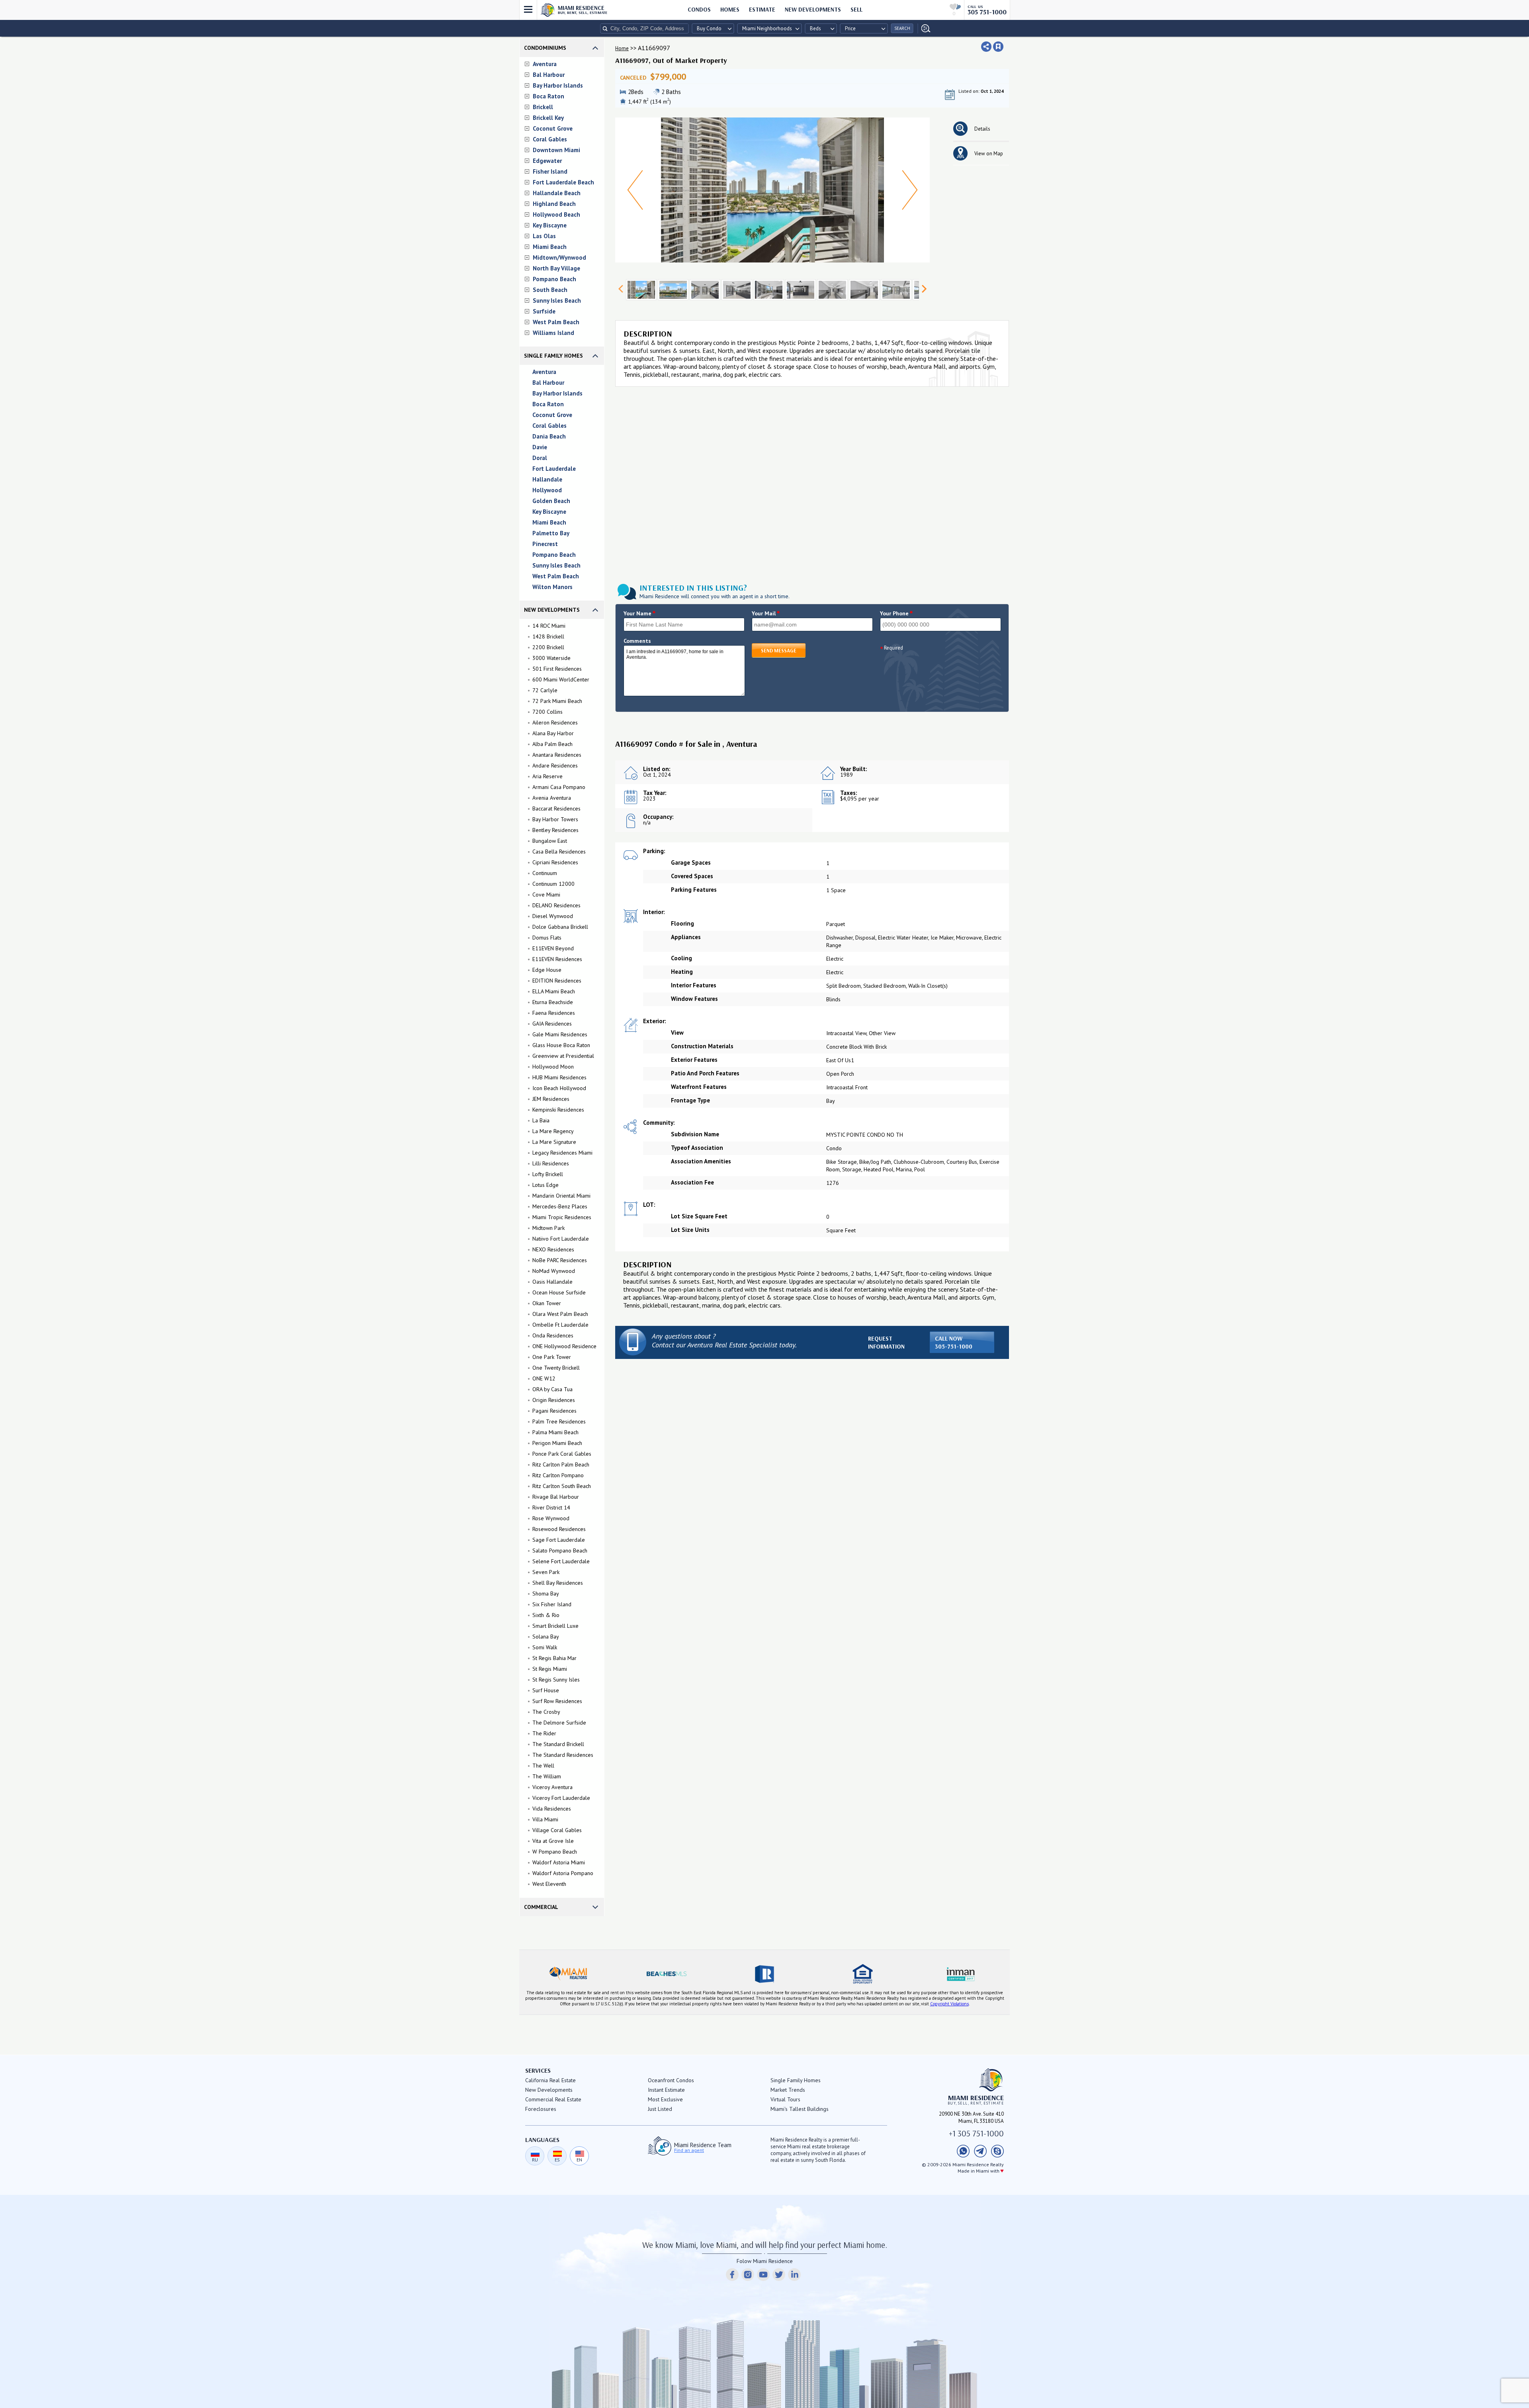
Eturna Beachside (553, 1002)
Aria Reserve (547, 776)
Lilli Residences (551, 1163)
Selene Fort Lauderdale (561, 1561)
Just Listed (660, 2109)
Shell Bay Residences (558, 1583)
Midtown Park (548, 1228)
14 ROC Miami (549, 626)
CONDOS (699, 9)
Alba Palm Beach (552, 744)
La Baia (541, 1120)
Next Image (910, 190)
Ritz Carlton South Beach (562, 1486)
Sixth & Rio (546, 1615)
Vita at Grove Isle (553, 1841)
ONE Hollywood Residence (564, 1346)
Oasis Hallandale (552, 1282)
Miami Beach (550, 247)
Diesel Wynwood (553, 916)
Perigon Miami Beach (557, 1443)
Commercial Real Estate (553, 2099)
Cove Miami (546, 895)
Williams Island (553, 333)
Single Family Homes (553, 356)
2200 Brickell (548, 647)
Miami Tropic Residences (562, 1217)
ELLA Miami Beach (554, 991)
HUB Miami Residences (559, 1077)
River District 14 (551, 1507)
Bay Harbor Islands (558, 85)
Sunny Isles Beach (557, 301)
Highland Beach (554, 204)
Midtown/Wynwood (559, 257)
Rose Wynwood (551, 1518)
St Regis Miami (550, 1669)
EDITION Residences (557, 981)
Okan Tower (547, 1303)
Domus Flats (547, 938)
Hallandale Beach (557, 193)
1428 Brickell (548, 636)
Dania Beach (549, 436)
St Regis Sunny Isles (556, 1680)
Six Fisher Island (552, 1604)
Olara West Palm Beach (560, 1314)
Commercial (541, 1907)
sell (856, 9)
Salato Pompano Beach (560, 1551)
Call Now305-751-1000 (954, 1342)
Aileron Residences (555, 722)
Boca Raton (548, 96)
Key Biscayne (550, 225)
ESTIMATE (762, 9)
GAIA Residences (552, 1024)
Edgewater (547, 161)
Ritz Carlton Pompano (558, 1475)
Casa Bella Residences (559, 852)
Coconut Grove (553, 128)
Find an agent (689, 2150)
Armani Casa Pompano (559, 787)
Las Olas (544, 236)
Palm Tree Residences (559, 1421)
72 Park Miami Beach (557, 701)
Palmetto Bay (551, 533)
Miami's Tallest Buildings (800, 2109)
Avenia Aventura (552, 798)
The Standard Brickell (558, 1744)
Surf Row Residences (557, 1701)
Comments (637, 641)
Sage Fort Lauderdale (559, 1540)
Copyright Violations (949, 2004)
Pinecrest (545, 544)
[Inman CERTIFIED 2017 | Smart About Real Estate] (961, 1974)
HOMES (730, 9)
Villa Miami (545, 1819)
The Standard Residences (563, 1755)
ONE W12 (544, 1378)
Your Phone (896, 613)
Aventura (545, 64)
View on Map (989, 154)
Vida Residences (552, 1809)
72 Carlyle (545, 690)
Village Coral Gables (557, 1830)
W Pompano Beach (555, 1852)
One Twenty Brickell (556, 1368)
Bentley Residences (555, 830)
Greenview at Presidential (563, 1056)
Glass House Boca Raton (561, 1045)
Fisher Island (550, 171)
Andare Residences (555, 765)
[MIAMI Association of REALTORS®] (568, 1974)
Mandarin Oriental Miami (561, 1196)
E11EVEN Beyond (553, 948)
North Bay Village (556, 268)
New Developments (813, 9)
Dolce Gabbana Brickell (560, 927)
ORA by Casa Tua (552, 1389)
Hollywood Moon (553, 1067)
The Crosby (546, 1712)
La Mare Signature (554, 1142)
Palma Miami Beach (555, 1432)
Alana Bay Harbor (553, 733)
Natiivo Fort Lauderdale (561, 1239)
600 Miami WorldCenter (561, 679)
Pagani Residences (554, 1411)
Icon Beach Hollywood (559, 1088)
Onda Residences (553, 1335)
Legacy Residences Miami (562, 1153)
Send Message (779, 650)
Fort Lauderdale (554, 469)
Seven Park (546, 1572)
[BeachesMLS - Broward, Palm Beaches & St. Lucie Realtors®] (666, 1974)
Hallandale (547, 479)
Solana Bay (546, 1637)
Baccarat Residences (556, 809)
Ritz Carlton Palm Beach (561, 1464)
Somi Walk (545, 1647)
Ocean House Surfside (559, 1292)
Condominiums (545, 48)
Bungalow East (550, 841)
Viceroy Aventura (552, 1787)
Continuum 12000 (553, 884)
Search (902, 28)
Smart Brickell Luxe (555, 1626)
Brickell (543, 107)
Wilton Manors (552, 587)
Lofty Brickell (548, 1174)
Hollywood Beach (556, 214)
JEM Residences (551, 1099)
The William (547, 1776)
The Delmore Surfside (559, 1723)
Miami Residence (583, 10)
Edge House (547, 970)
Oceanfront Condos (671, 2080)
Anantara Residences (557, 755)
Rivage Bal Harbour (556, 1497)
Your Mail (766, 613)
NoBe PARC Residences (560, 1260)
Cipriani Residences (555, 862)
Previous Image (635, 190)
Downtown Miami (556, 150)
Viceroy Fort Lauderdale (561, 1798)
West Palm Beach (556, 322)
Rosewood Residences (559, 1529)
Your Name (640, 613)
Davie (540, 447)
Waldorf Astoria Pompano (563, 1873)
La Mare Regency (553, 1131)
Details (982, 129)
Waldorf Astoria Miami (559, 1862)
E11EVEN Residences (557, 959)
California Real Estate (550, 2080)
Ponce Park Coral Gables (562, 1454)
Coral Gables (550, 139)
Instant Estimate (666, 2090)
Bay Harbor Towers (555, 819)
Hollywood (547, 490)
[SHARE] (986, 47)
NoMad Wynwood (554, 1271)
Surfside (544, 311)
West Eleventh (549, 1884)
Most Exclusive (665, 2099)
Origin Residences (554, 1400)
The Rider (544, 1733)
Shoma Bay (546, 1594)
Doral (540, 458)
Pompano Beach (554, 279)
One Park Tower (552, 1357)
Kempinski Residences (558, 1110)
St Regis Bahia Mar (554, 1658)
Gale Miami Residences (560, 1034)
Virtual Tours (785, 2099)
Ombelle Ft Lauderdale (560, 1325)
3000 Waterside (551, 658)
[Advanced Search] (924, 28)
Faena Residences (554, 1013)
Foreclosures (541, 2109)
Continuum (545, 873)
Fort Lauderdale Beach (563, 182)
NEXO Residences (553, 1249)
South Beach (550, 290)
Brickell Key (548, 118)
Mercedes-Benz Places (560, 1206)
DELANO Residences (556, 905)
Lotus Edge (546, 1185)
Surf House (546, 1690)
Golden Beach (551, 501)
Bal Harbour (549, 75)
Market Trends (788, 2090)
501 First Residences (557, 669)
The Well (543, 1766)
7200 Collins (547, 712)
